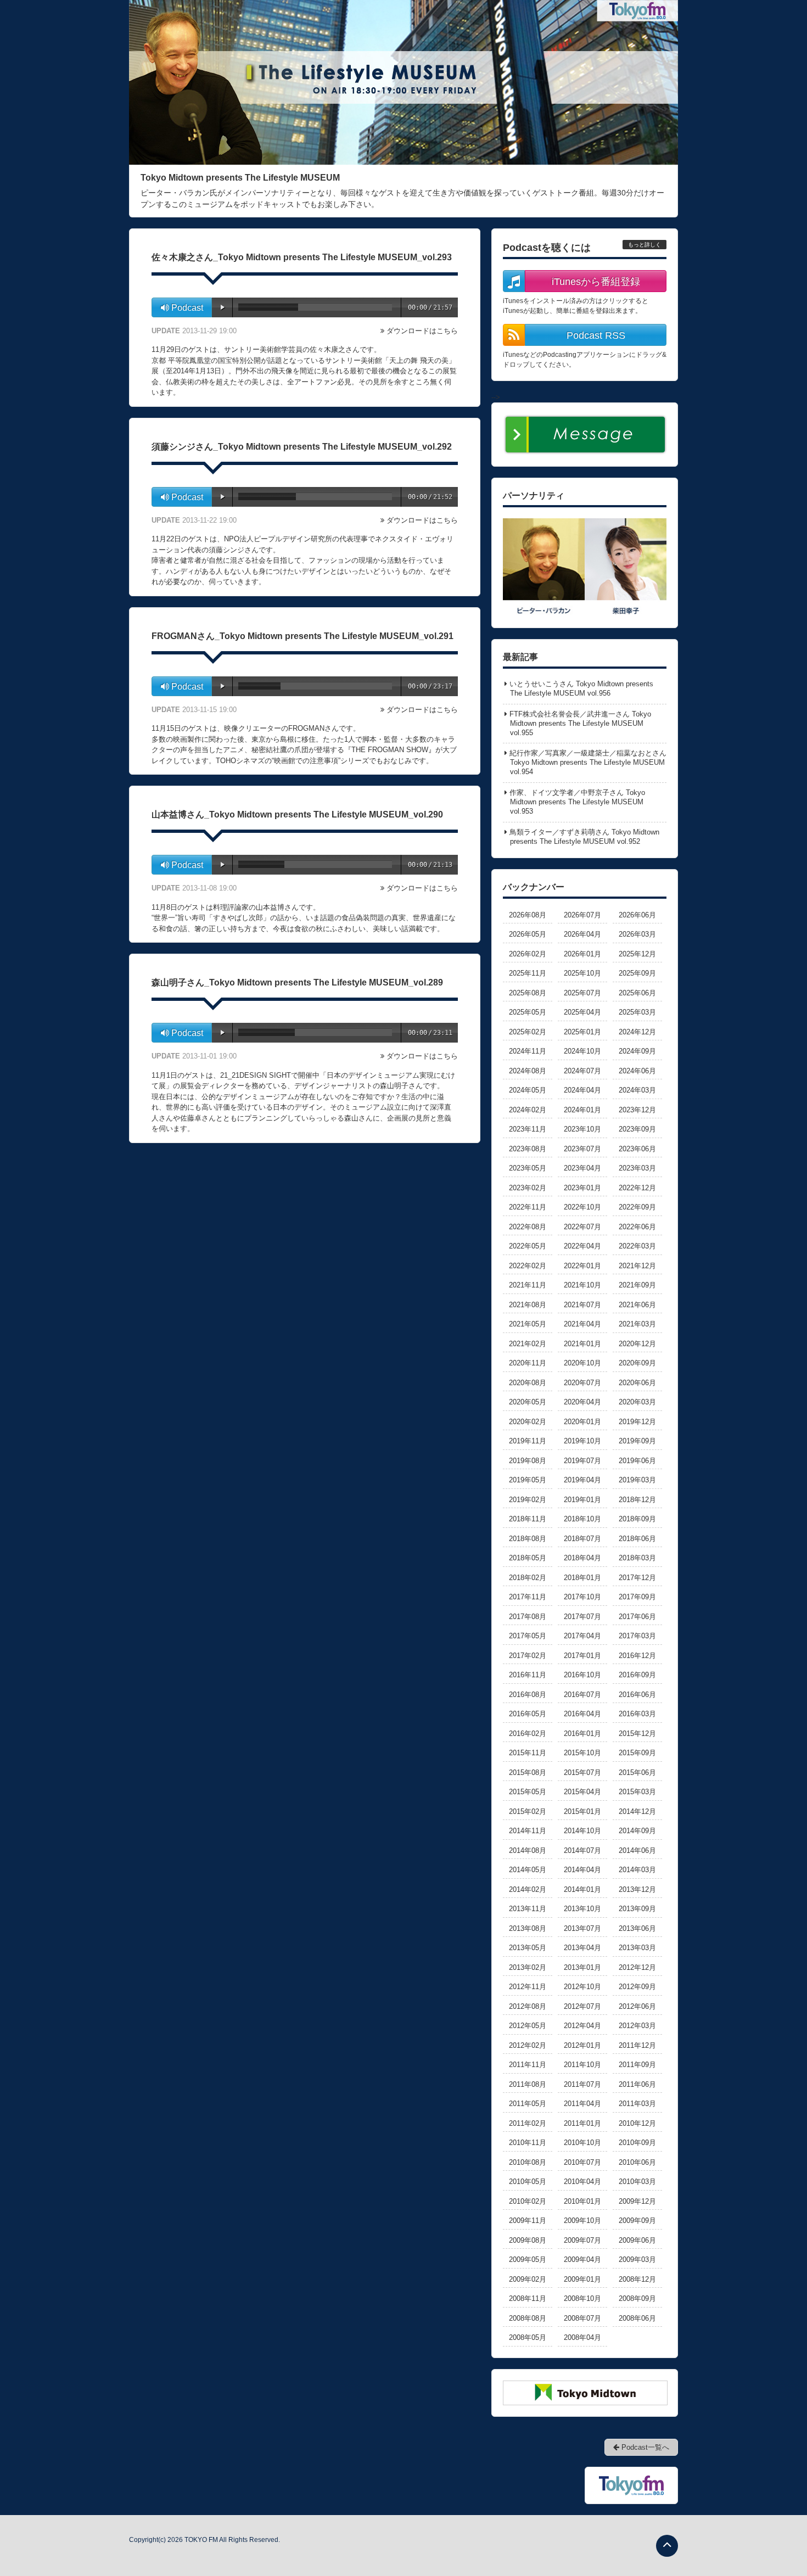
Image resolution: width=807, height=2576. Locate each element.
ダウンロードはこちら (422, 331)
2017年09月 (637, 1597)
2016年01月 (582, 1734)
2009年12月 (637, 2201)
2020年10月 (582, 1363)
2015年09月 (637, 1753)
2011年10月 (582, 2065)
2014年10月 (582, 1831)
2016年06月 (637, 1695)
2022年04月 (582, 1246)
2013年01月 (582, 1967)
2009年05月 (528, 2259)
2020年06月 (637, 1383)
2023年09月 (637, 1129)
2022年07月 (582, 1227)
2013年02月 (528, 1967)
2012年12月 (637, 1967)
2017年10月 (582, 1597)
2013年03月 (637, 1948)
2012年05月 (528, 2026)
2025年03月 (637, 1012)
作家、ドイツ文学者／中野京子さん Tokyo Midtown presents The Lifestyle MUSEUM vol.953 (577, 802)
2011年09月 (637, 2065)
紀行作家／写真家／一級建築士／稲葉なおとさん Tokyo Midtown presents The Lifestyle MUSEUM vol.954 (588, 762)
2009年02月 (528, 2279)
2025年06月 (637, 993)
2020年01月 (582, 1422)
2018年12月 (637, 1500)
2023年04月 (582, 1168)
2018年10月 (582, 1519)
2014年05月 (528, 1870)
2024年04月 (582, 1090)
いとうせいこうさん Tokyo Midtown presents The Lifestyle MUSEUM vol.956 (581, 688)
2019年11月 (528, 1441)
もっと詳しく (645, 245)
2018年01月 (582, 1578)
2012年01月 (582, 2045)
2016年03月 (637, 1714)
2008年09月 (637, 2298)
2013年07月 (582, 1928)
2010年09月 (637, 2143)
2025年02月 (528, 1032)
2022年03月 (637, 1246)
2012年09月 (637, 1987)
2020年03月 (637, 1402)
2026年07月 (582, 915)
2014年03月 (637, 1870)
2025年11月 (528, 973)
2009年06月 (637, 2240)
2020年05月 (528, 1402)
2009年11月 (528, 2221)
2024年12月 (637, 1032)
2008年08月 (528, 2318)
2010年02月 (528, 2201)
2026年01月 (582, 954)
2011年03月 (637, 2104)
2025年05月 (528, 1012)
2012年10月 (582, 1987)
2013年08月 (528, 1928)
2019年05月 (528, 1480)
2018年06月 (637, 1539)
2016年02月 (528, 1734)
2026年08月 (528, 915)
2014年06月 (637, 1850)
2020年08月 (528, 1383)
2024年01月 (582, 1110)
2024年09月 (637, 1051)
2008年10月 (582, 2298)
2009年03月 (637, 2259)
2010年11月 (528, 2143)
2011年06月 (637, 2084)
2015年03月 (637, 1792)
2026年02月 (528, 954)
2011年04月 (582, 2104)
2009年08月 (528, 2240)
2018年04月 (582, 1558)
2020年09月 (637, 1363)
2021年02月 (528, 1344)
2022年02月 (528, 1266)
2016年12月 (637, 1656)
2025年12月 (637, 954)
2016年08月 (528, 1695)
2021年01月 (582, 1344)
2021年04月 (582, 1324)
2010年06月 (637, 2162)
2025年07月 (582, 993)
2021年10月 (582, 1285)
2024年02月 (528, 1110)
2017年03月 (637, 1636)
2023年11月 (528, 1129)
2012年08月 (528, 2006)
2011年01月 (582, 2123)
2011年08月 (528, 2084)
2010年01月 (582, 2201)
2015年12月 (637, 1734)
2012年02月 (528, 2045)
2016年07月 (582, 1695)
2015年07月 (582, 1773)
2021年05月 (528, 1324)
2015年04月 (582, 1792)
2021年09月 (637, 1285)
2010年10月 (582, 2143)
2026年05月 (528, 934)
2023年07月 (582, 1149)
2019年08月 (528, 1461)
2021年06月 (637, 1305)
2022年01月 (582, 1266)
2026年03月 (637, 934)
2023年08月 (528, 1149)
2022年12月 (637, 1188)
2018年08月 (528, 1539)
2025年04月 (582, 1012)
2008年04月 (582, 2337)
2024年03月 (637, 1090)
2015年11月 (528, 1753)
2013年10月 (582, 1909)
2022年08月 (528, 1227)
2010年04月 (582, 2182)
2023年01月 (582, 1188)
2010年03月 (637, 2182)
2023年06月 (637, 1149)
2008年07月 (582, 2318)
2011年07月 (582, 2084)
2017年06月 (637, 1617)
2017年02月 (528, 1656)
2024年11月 (528, 1051)
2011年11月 (528, 2065)
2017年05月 (528, 1636)
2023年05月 (528, 1168)
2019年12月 (637, 1422)
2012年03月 (637, 2026)
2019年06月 (637, 1461)
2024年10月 (582, 1051)
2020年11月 (528, 1363)
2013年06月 (637, 1928)
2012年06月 (637, 2006)
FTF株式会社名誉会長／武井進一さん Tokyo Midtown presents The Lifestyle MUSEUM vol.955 (580, 723)
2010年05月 (528, 2182)
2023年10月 (582, 1129)
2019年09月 (637, 1441)
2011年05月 (528, 2104)
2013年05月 (528, 1948)
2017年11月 (528, 1597)
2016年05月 (528, 1714)
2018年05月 (528, 1558)
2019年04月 (582, 1480)
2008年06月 (637, 2318)
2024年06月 (637, 1071)
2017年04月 (582, 1636)
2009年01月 (582, 2279)
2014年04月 (582, 1870)
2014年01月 (582, 1889)
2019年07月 (582, 1461)
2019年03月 (637, 1480)
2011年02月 (528, 2123)
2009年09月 (637, 2221)
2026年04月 (582, 934)
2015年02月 (528, 1811)
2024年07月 (582, 1071)
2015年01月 (582, 1811)
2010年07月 (582, 2162)
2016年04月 (582, 1714)
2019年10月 (582, 1441)
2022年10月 (582, 1207)
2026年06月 (637, 915)
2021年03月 (637, 1324)
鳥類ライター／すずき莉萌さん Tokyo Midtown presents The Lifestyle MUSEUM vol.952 (584, 837)
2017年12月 (637, 1578)
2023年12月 (637, 1110)
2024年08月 (528, 1071)
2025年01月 (582, 1032)
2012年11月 (528, 1987)
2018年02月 (528, 1578)
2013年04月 (582, 1948)
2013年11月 (528, 1909)
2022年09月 (637, 1207)
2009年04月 (582, 2259)
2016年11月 (528, 1675)
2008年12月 (637, 2279)
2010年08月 (528, 2162)
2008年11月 (528, 2298)
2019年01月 (582, 1500)
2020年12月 (637, 1344)
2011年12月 (637, 2045)
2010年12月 (637, 2123)
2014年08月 (528, 1850)
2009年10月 (582, 2221)
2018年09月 (637, 1519)
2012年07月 (582, 2006)
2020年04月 (582, 1402)
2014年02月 (528, 1889)
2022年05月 (528, 1246)
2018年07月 (582, 1539)
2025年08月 (528, 993)
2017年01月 (582, 1656)
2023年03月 (637, 1168)
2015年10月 (582, 1753)
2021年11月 (528, 1285)
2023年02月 (528, 1188)
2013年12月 (637, 1889)
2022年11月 (528, 1207)
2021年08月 (528, 1305)
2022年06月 (637, 1227)
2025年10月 (582, 973)
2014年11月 (528, 1831)
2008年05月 (528, 2337)
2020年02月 (528, 1422)
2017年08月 (528, 1617)
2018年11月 (528, 1519)
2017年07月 (582, 1617)
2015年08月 (528, 1773)
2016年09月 (637, 1675)
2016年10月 (582, 1675)
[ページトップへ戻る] (667, 2546)
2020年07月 (582, 1383)
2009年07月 (582, 2240)
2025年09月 (637, 973)
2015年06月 (637, 1773)
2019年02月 (528, 1500)
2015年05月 (528, 1792)
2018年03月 (637, 1558)
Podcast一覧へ (644, 2447)
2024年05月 (528, 1090)
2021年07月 (582, 1305)
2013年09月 (637, 1909)
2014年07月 (582, 1850)
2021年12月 (637, 1266)
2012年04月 (582, 2026)
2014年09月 (637, 1831)
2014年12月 (637, 1811)
